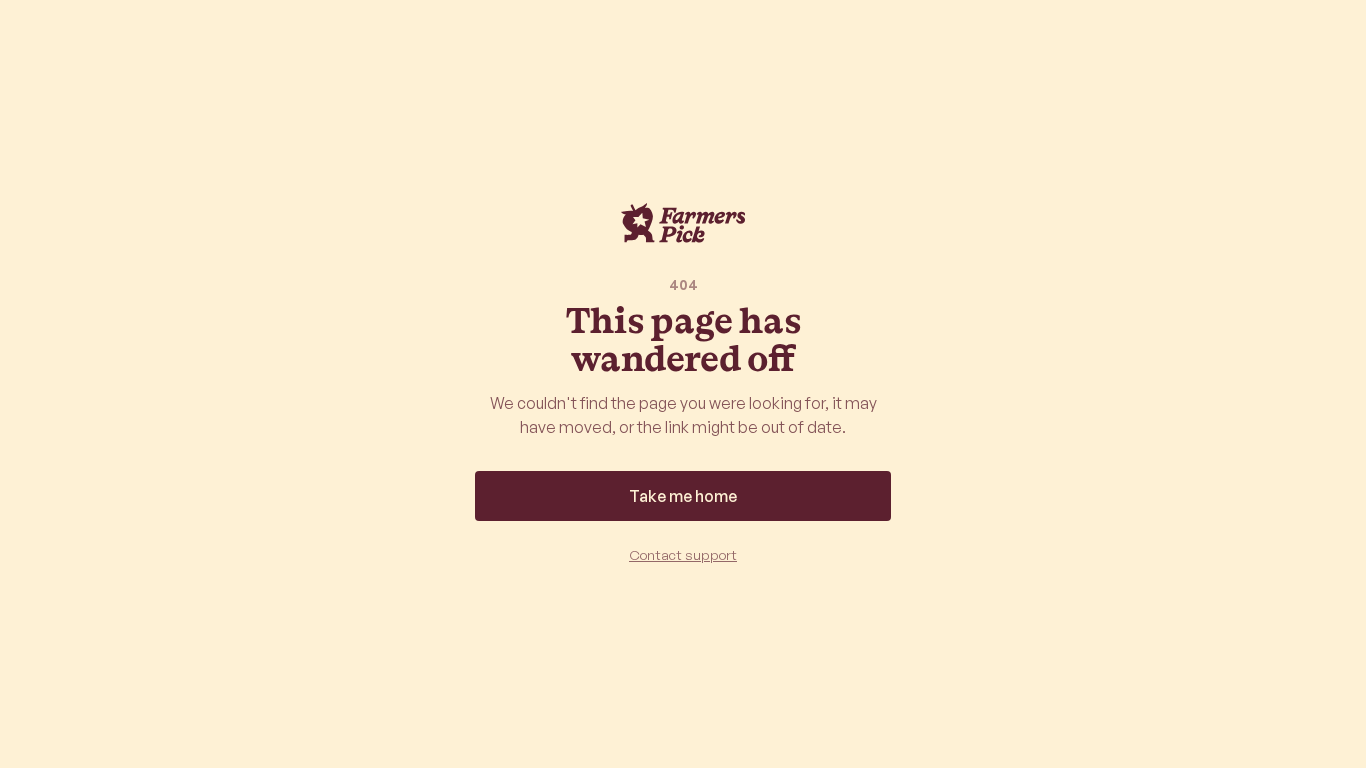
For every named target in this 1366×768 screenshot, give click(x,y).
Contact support (683, 554)
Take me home (683, 496)
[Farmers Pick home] (683, 223)
